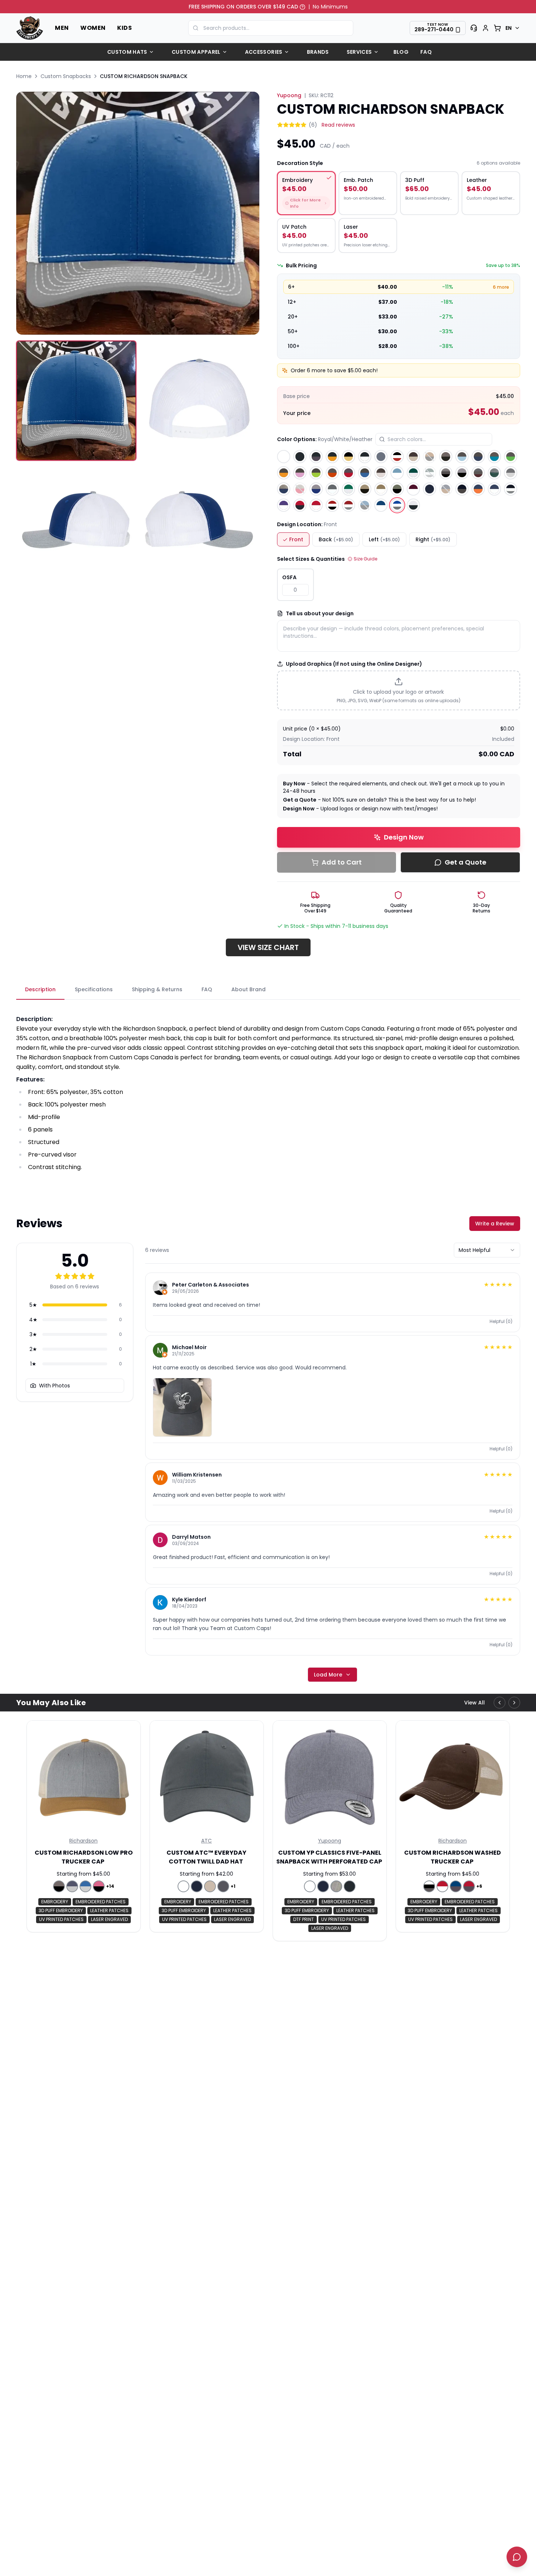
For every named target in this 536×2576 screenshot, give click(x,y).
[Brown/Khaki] (413, 457)
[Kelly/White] (348, 489)
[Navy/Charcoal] (462, 489)
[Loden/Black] (397, 489)
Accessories (264, 52)
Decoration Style (300, 163)
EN (509, 28)
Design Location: (307, 524)
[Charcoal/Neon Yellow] (316, 473)
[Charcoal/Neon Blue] (494, 457)
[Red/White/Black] (332, 505)
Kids (125, 28)
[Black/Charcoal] (316, 457)
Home (24, 76)
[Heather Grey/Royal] (316, 489)
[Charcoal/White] (381, 473)
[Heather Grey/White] (332, 489)
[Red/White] (316, 505)
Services (359, 52)
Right (433, 539)
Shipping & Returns (157, 989)
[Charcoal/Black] (446, 457)
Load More (328, 1675)
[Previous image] (28, 213)
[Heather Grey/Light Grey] (511, 473)
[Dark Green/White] (413, 473)
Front (296, 539)
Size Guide (365, 559)
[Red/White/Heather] (348, 505)
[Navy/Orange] (478, 489)
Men (62, 28)
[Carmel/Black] (430, 457)
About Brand (248, 989)
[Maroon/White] (413, 489)
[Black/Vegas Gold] (348, 457)
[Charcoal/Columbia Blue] (462, 457)
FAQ (426, 52)
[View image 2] (199, 401)
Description (40, 989)
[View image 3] (76, 524)
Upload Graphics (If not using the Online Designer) (354, 664)
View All (474, 1703)
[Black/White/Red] (397, 457)
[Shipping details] (302, 7)
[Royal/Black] (365, 505)
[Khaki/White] (381, 489)
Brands (318, 52)
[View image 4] (199, 524)
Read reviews (338, 125)
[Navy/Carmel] (446, 489)
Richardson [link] (83, 1841)
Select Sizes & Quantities (311, 559)
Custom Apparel (196, 52)
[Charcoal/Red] (348, 473)
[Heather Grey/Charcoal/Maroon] (478, 473)
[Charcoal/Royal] (365, 473)
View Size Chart (268, 947)
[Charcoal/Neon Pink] (300, 473)
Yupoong (289, 95)
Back (336, 539)
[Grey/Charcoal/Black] (446, 473)
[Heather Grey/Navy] (284, 489)
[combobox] (487, 1250)
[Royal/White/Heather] (397, 505)
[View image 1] (76, 401)
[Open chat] (517, 2557)
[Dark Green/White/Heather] (430, 473)
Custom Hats (127, 52)
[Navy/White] (494, 489)
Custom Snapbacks (66, 76)
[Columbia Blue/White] (397, 473)
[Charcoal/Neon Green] (511, 457)
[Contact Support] (474, 28)
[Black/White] (365, 457)
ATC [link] (206, 1841)
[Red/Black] (300, 505)
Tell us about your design (320, 613)
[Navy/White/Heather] (511, 489)
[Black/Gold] (332, 457)
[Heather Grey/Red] (300, 489)
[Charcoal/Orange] (332, 473)
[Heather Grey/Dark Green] (494, 473)
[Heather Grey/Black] (462, 473)
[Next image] (248, 213)
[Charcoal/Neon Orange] (284, 473)
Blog (401, 52)
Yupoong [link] (330, 1841)
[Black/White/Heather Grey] (381, 457)
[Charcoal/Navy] (478, 457)
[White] (284, 457)
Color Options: (325, 439)
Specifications (94, 989)
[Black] (300, 457)
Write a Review (495, 1224)
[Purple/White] (284, 505)
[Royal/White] (381, 505)
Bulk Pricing (301, 265)
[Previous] (500, 1703)
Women (93, 28)
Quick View (83, 1829)
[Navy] (430, 489)
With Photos (55, 1386)
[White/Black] (413, 505)
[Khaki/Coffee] (365, 489)
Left (384, 539)
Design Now (404, 837)
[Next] (514, 1703)
